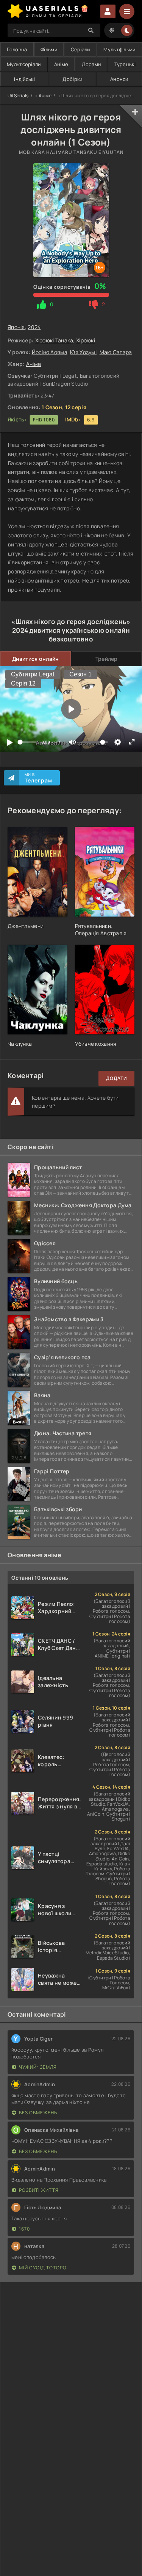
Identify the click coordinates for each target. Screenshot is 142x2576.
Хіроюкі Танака (54, 340)
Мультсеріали (24, 64)
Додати (116, 1078)
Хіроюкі (86, 340)
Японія (16, 327)
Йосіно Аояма (50, 352)
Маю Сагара (116, 352)
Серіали (80, 49)
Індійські (24, 79)
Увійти (108, 11)
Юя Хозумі (83, 352)
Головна (17, 49)
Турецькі (125, 64)
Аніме (61, 64)
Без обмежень (38, 2113)
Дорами (91, 64)
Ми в (38, 778)
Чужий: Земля (38, 2067)
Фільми (49, 49)
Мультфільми (119, 49)
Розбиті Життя (39, 2190)
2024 (34, 327)
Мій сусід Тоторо (43, 2268)
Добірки (72, 79)
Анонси (119, 79)
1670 (24, 2229)
